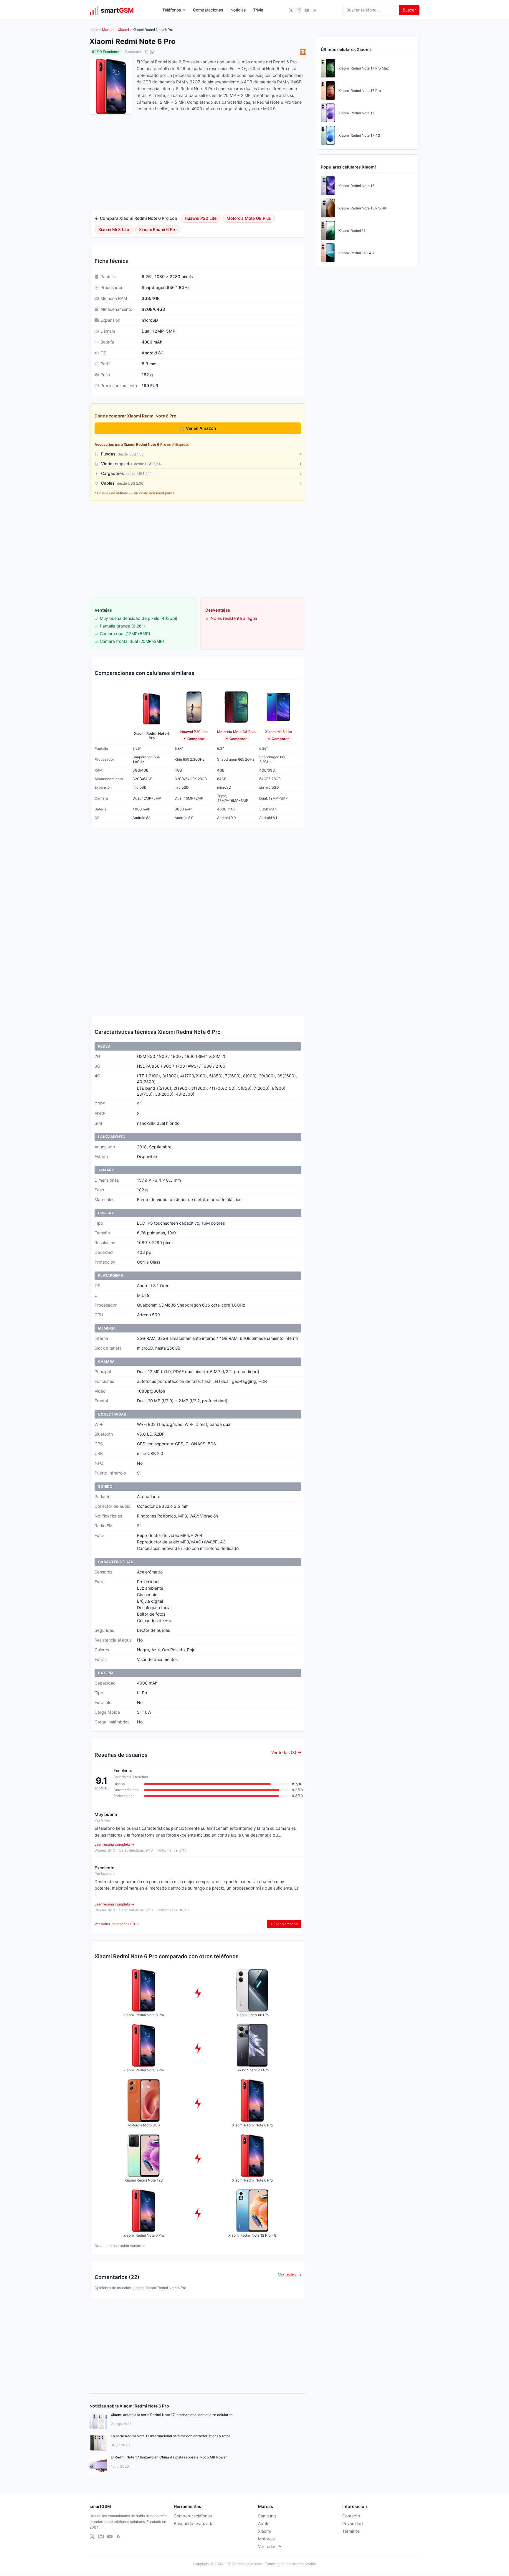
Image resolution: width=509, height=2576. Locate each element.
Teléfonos (172, 10)
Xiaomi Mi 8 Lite (114, 229)
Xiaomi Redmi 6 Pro (158, 229)
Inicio (94, 30)
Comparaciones (208, 10)
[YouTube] (307, 10)
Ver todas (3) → (286, 1752)
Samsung (267, 2516)
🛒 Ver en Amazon (198, 428)
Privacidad (353, 2523)
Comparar (196, 739)
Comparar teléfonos (193, 2516)
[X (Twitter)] (291, 10)
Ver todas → (270, 2546)
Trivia (258, 10)
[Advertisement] (198, 549)
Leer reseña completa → (114, 1844)
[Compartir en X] (146, 52)
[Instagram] (299, 10)
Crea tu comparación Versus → (120, 2246)
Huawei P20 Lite (201, 218)
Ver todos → (290, 2275)
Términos (351, 2531)
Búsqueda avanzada (194, 2523)
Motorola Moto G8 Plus (249, 218)
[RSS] (315, 10)
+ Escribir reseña (284, 1924)
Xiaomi (123, 30)
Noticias (238, 10)
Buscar (409, 10)
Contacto (351, 2516)
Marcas (108, 30)
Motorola (266, 2539)
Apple (264, 2523)
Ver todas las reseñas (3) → (117, 1924)
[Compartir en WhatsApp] (152, 52)
